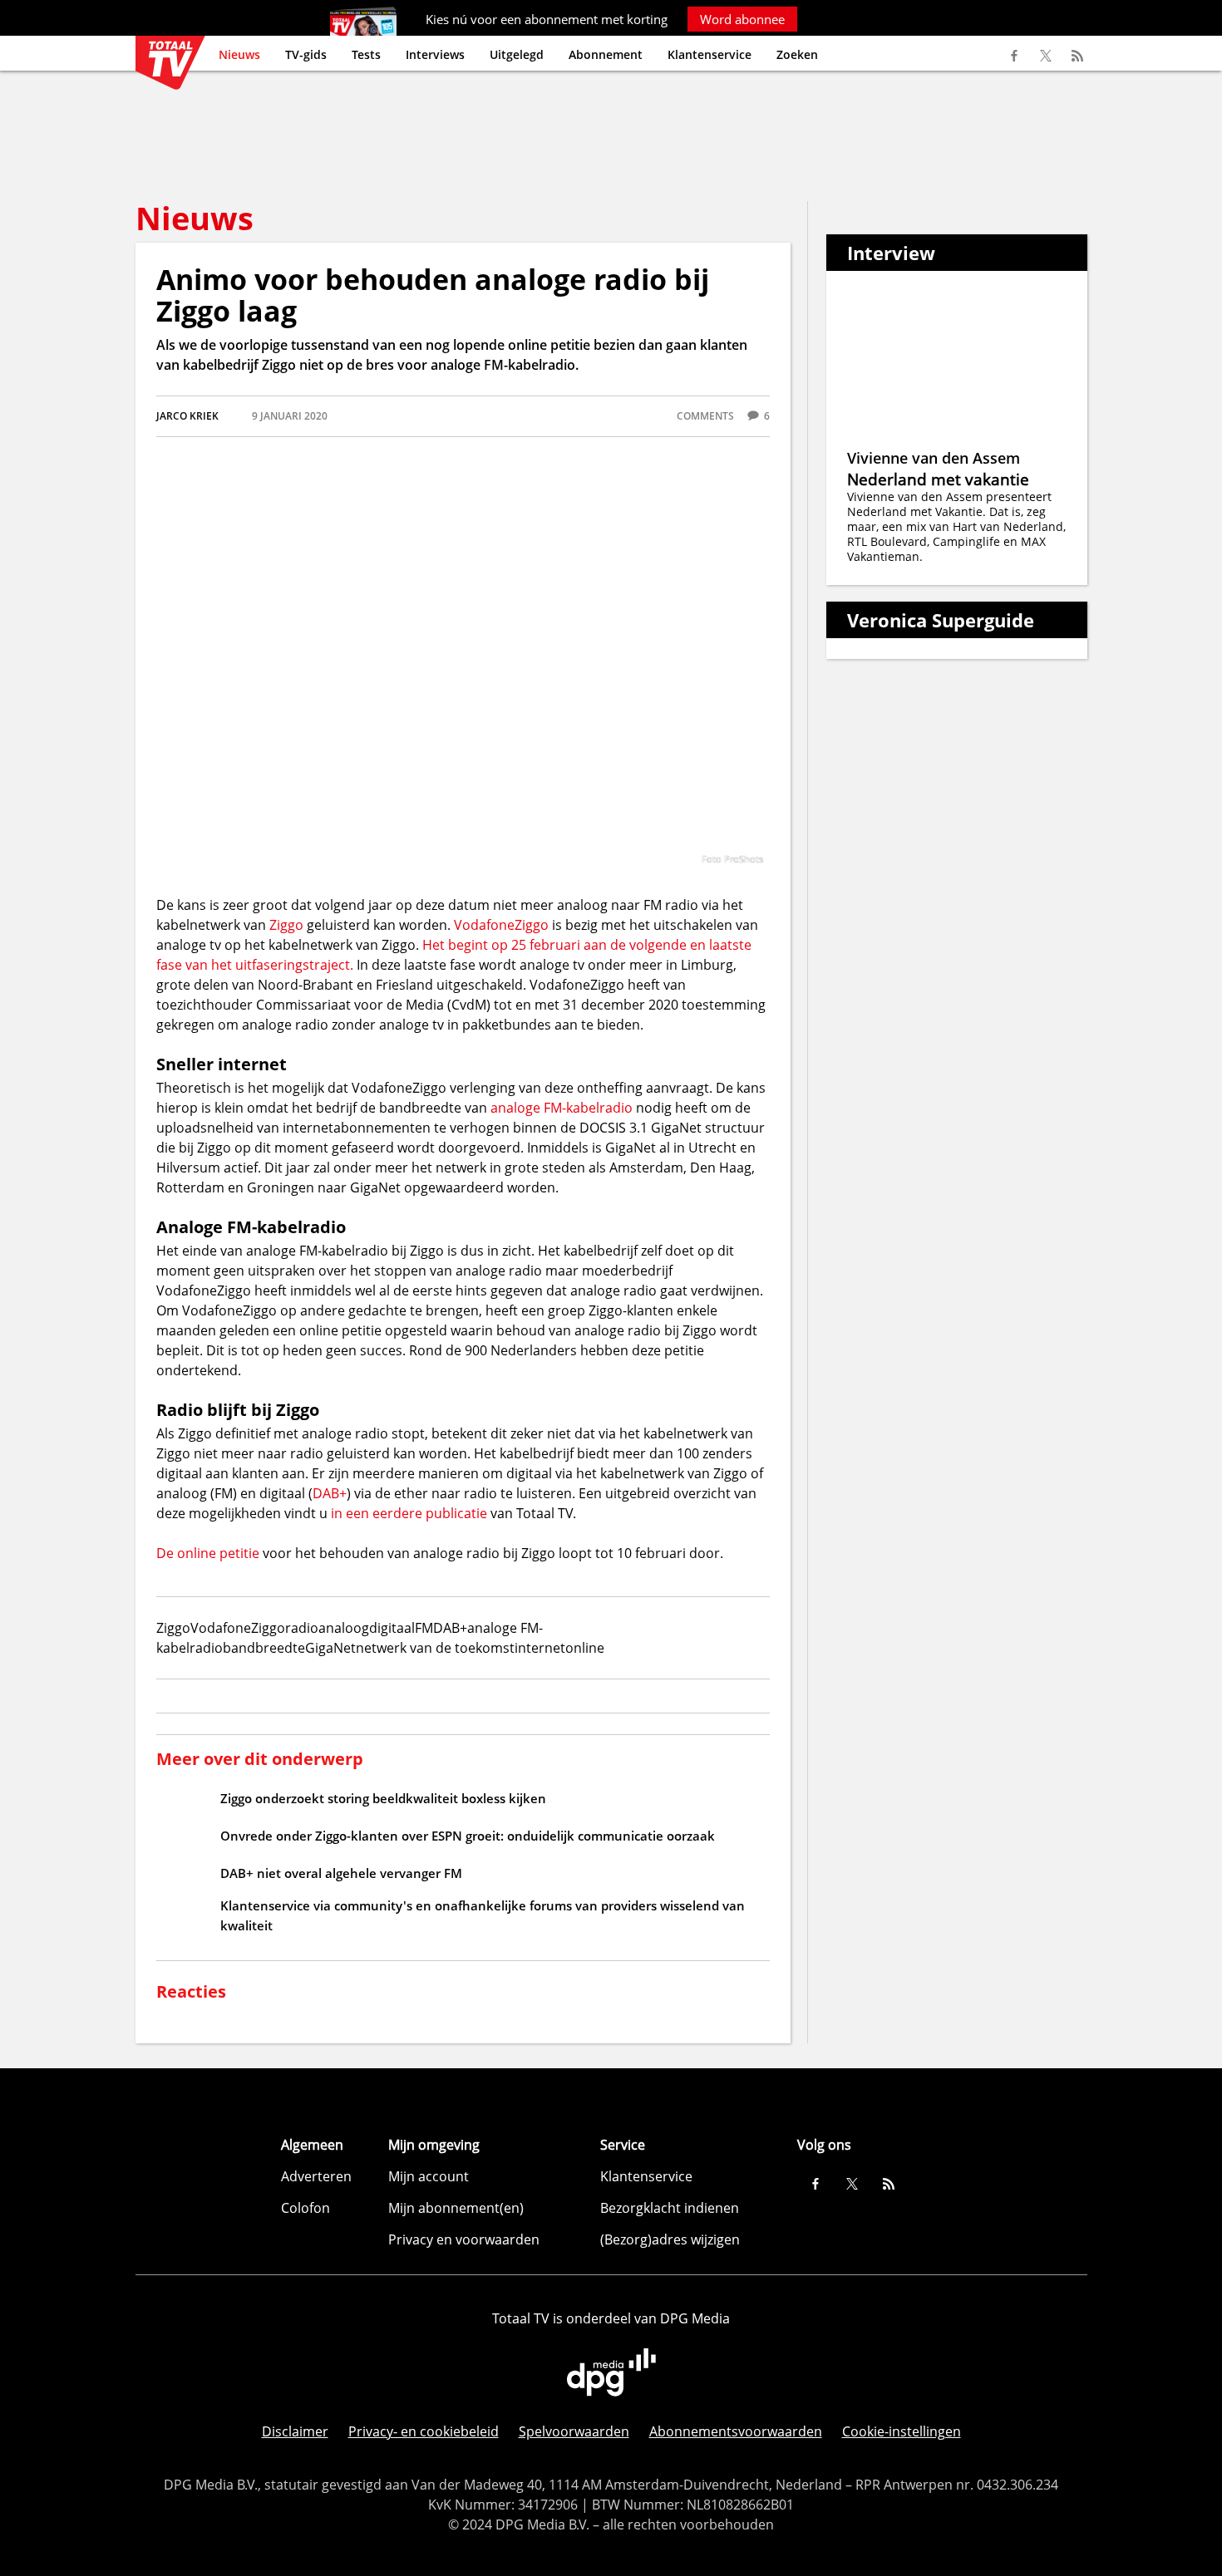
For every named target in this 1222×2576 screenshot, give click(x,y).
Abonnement (606, 54)
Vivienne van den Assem (934, 458)
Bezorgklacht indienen (670, 2208)
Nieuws (239, 54)
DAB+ (330, 1493)
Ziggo (286, 925)
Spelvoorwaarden (574, 2431)
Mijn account (429, 2176)
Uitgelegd (517, 54)
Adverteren (316, 2176)
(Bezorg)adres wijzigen (670, 2239)
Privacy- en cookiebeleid (424, 2431)
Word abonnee (742, 19)
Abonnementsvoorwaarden (736, 2431)
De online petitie (209, 1553)
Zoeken (797, 54)
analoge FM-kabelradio (562, 1108)
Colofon (305, 2208)
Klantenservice (710, 54)
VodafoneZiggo (501, 925)
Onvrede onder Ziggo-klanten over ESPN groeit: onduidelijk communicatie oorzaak (468, 1836)
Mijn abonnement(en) (456, 2208)
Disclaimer (295, 2431)
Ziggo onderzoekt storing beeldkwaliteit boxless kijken (383, 1798)
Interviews (435, 54)
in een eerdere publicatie (411, 1513)
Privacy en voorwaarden (464, 2239)
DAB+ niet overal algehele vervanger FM (341, 1873)
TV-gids (306, 54)
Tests (366, 54)
